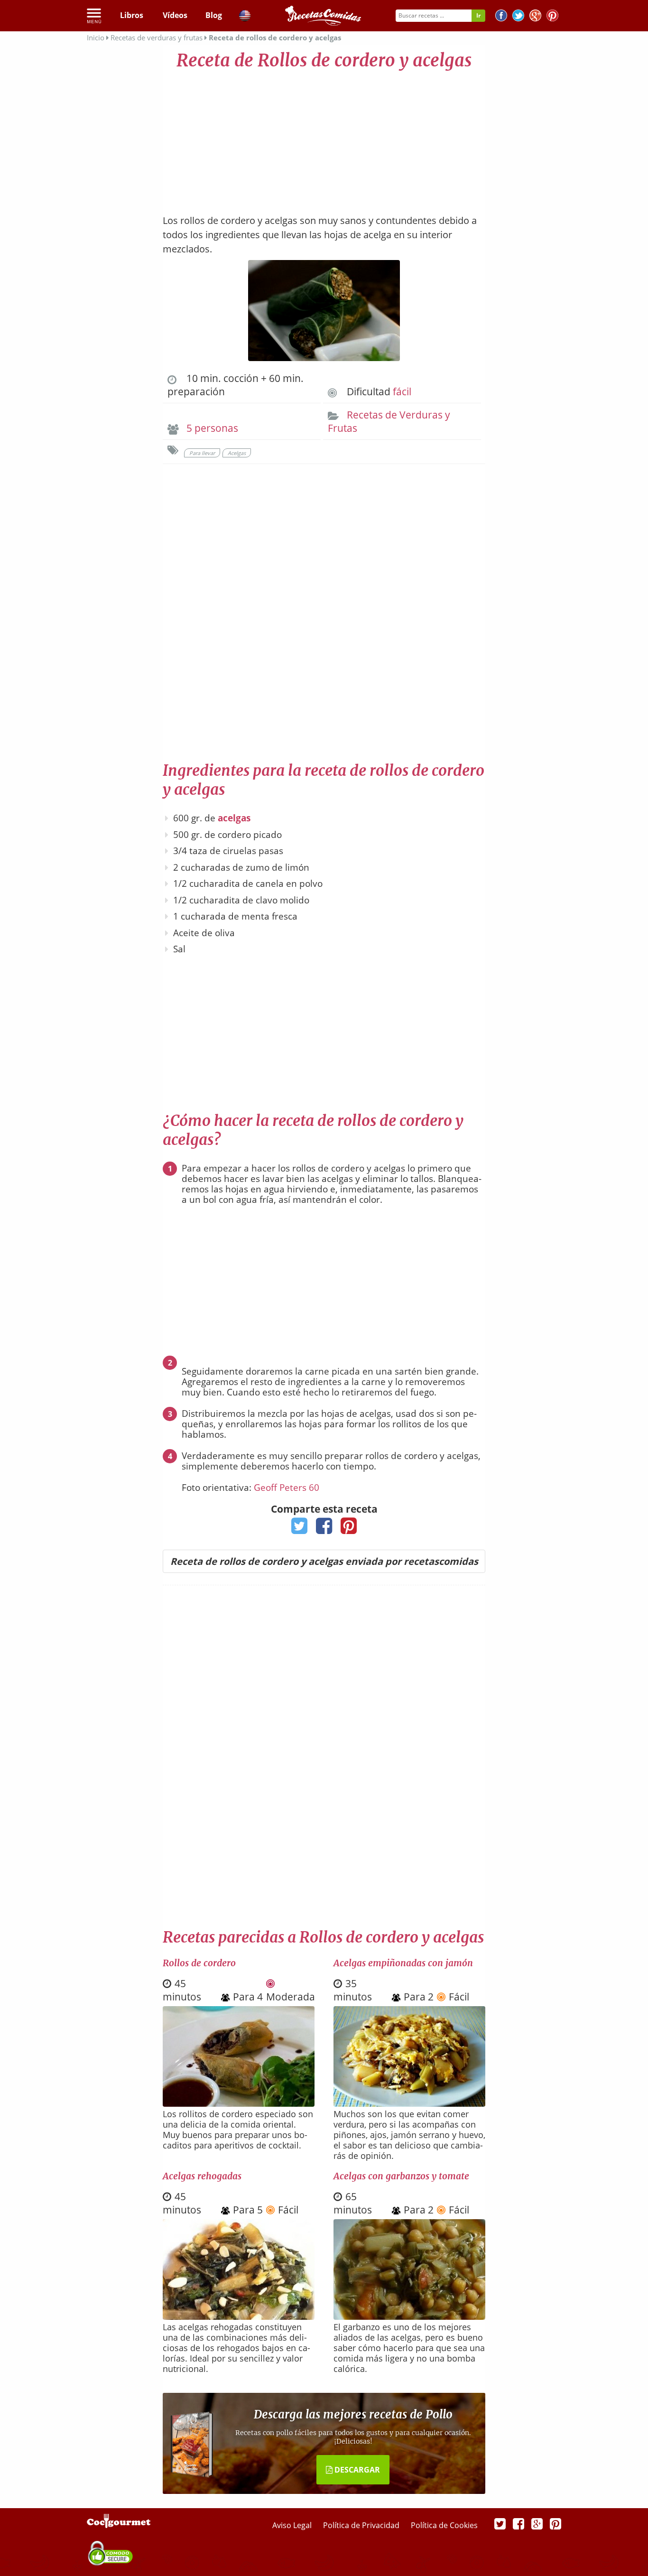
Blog (214, 15)
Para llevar (202, 453)
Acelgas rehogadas (202, 2176)
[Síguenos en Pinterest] (552, 17)
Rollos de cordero (199, 1963)
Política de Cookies (444, 2525)
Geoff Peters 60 (287, 1488)
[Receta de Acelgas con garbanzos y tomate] (409, 2316)
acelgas (234, 818)
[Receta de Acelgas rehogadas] (239, 2316)
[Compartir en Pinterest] (349, 1529)
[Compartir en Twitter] (300, 1529)
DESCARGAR (356, 2470)
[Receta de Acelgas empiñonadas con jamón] (409, 2103)
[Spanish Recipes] (245, 17)
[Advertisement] (324, 138)
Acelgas (237, 453)
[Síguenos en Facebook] (501, 17)
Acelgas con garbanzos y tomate (401, 2176)
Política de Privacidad (362, 2525)
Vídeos (175, 15)
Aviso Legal (293, 2525)
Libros (132, 15)
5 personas (212, 428)
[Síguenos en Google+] (535, 17)
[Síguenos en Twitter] (518, 17)
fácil (402, 391)
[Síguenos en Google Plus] (537, 2523)
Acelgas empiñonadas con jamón (403, 1963)
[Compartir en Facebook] (324, 1529)
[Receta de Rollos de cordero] (239, 2103)
